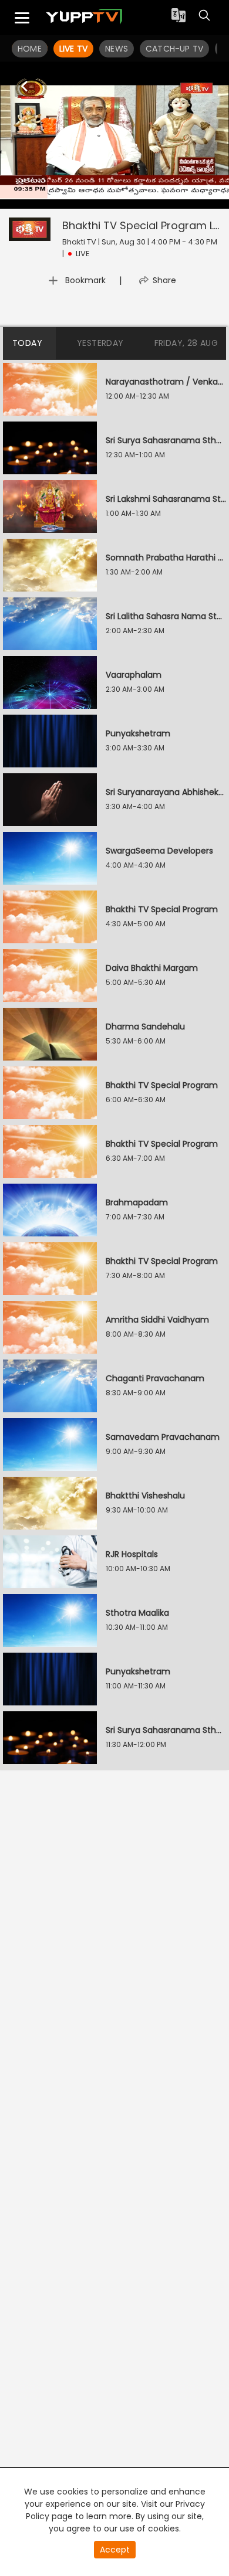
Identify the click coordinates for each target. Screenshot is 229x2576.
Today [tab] (27, 343)
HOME (30, 49)
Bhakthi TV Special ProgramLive (145, 225)
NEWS (117, 49)
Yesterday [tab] (100, 343)
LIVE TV (73, 49)
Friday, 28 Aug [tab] (186, 343)
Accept (115, 2550)
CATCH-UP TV (174, 49)
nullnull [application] (95, 198)
